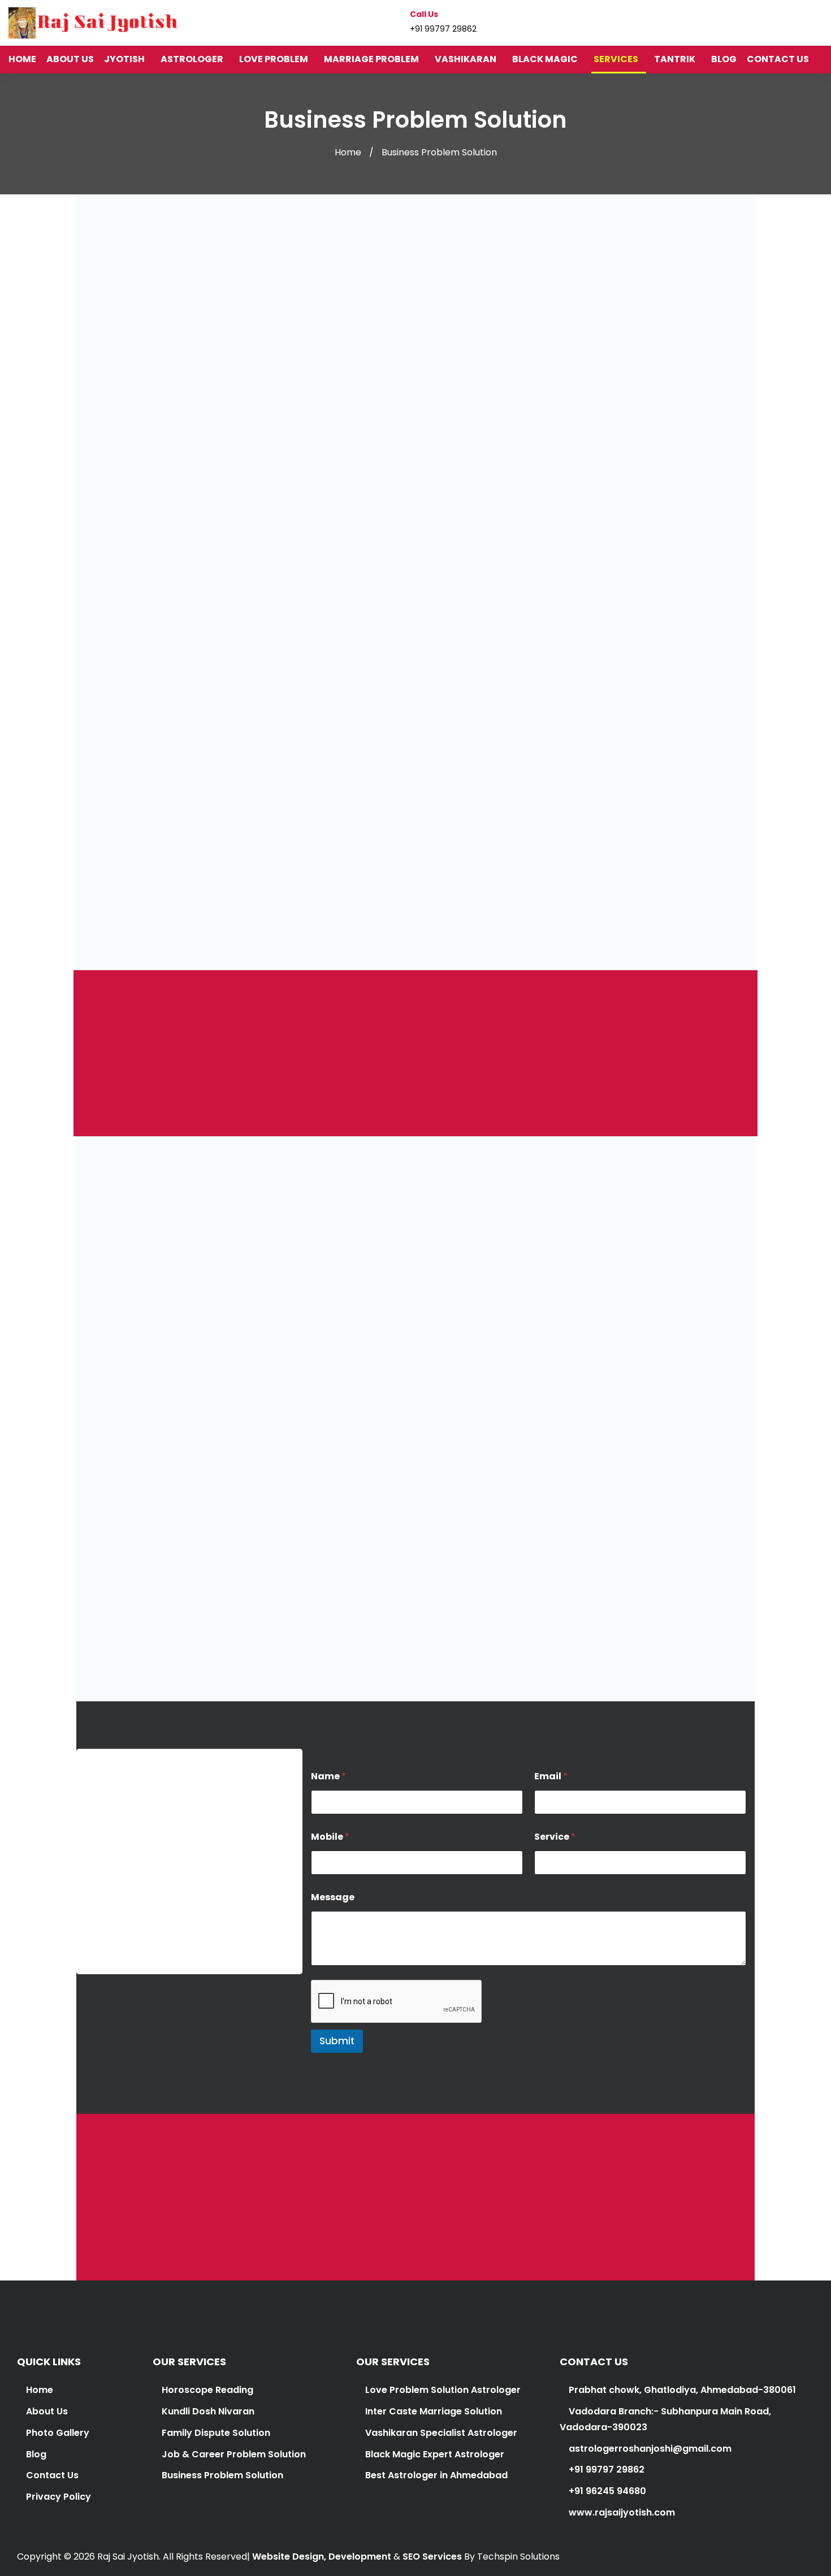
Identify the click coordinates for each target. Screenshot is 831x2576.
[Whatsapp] (819, 22)
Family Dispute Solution (216, 2433)
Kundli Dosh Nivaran (208, 2411)
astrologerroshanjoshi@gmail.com (166, 1900)
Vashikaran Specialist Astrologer (440, 2433)
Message (333, 1897)
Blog (36, 2454)
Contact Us (52, 2475)
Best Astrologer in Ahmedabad (436, 2475)
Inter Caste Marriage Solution (434, 2411)
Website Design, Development (322, 2557)
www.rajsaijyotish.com (621, 2512)
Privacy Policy (59, 2497)
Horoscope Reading (207, 2390)
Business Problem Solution (222, 2475)
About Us (47, 2411)
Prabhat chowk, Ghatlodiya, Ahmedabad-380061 (681, 2390)
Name (328, 1776)
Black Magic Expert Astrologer (435, 2454)
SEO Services (432, 2557)
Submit (337, 2041)
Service (555, 1837)
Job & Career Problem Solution (234, 2454)
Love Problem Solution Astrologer (443, 2390)
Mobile (330, 1837)
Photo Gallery (58, 2433)
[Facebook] (776, 22)
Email (551, 1776)
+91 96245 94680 (606, 2491)
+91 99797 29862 (425, 1617)
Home (348, 152)
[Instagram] (797, 22)
